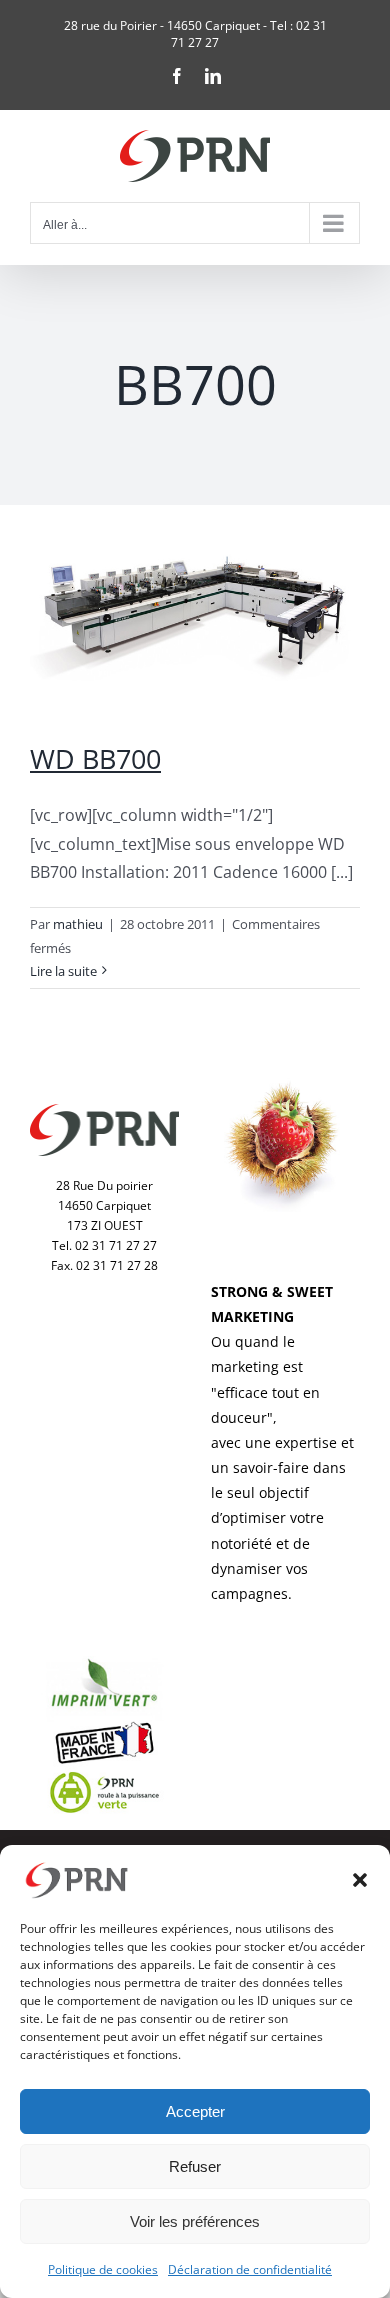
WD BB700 (95, 758)
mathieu (78, 924)
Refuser (195, 2166)
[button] (360, 1880)
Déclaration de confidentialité (250, 2269)
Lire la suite (63, 971)
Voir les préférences (195, 2221)
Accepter (195, 2111)
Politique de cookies (103, 2269)
